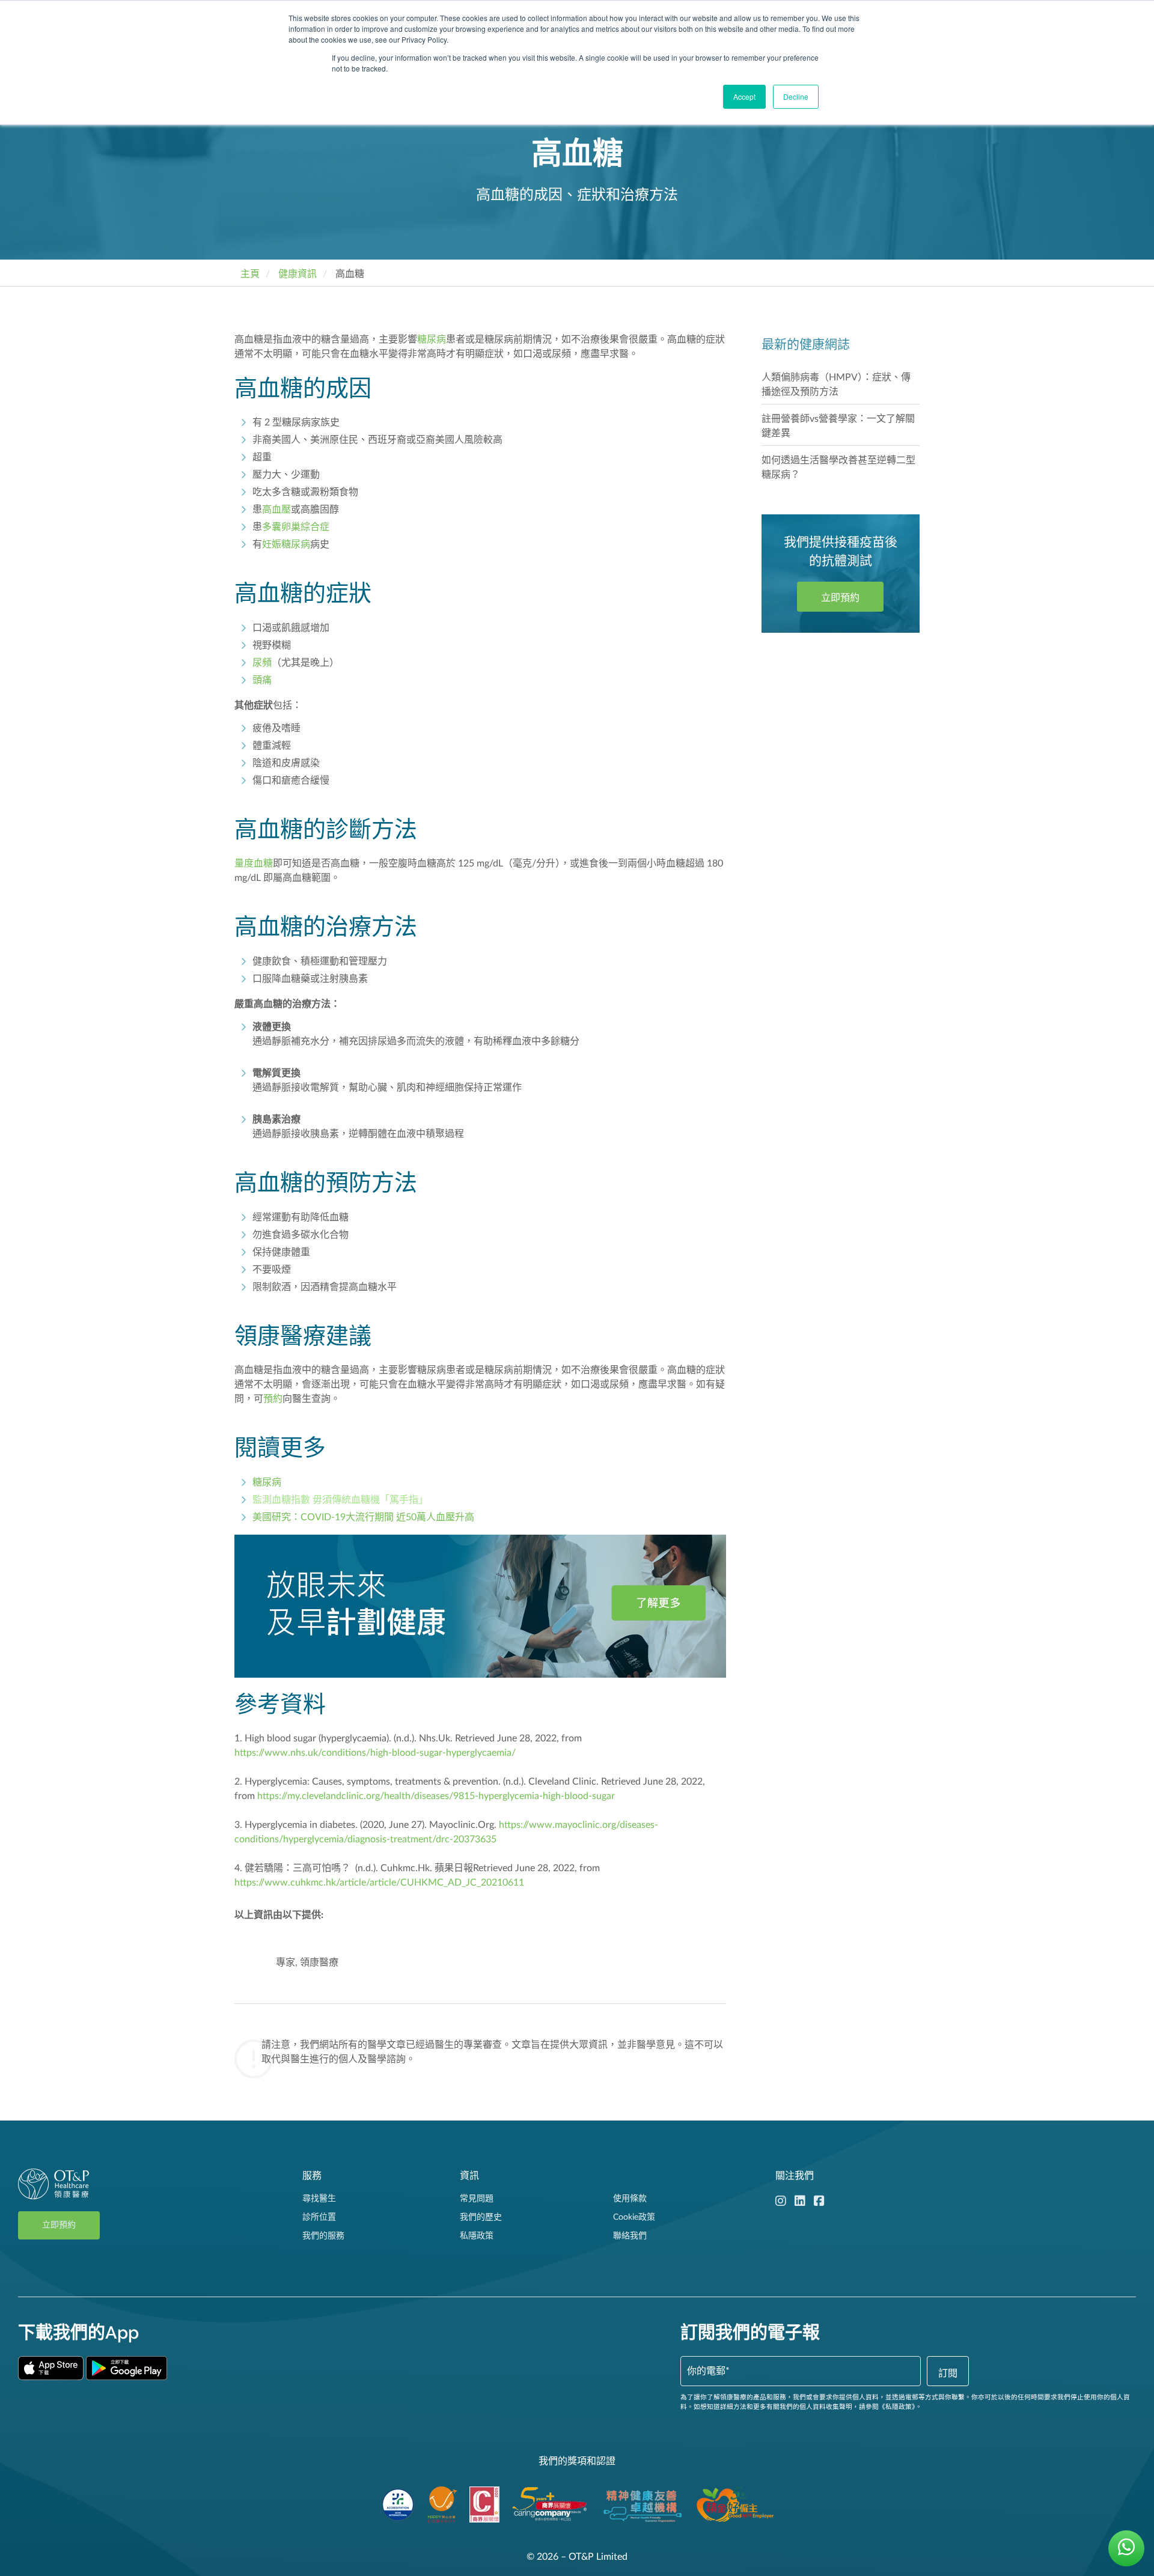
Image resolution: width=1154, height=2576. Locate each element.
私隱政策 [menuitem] (477, 2236)
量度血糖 (254, 863)
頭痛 (262, 680)
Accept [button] (744, 96)
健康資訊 (298, 274)
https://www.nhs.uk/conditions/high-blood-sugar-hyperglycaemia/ (375, 1753)
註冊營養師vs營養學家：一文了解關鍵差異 (838, 426)
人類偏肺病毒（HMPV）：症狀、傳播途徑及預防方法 (836, 385)
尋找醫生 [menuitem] (319, 2199)
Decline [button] (796, 96)
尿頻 (262, 663)
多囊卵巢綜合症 (296, 527)
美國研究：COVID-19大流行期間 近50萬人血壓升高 (363, 1517)
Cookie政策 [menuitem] (634, 2217)
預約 (273, 1399)
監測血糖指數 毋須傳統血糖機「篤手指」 (340, 1500)
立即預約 (840, 598)
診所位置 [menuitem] (319, 2217)
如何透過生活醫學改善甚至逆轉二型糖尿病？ (838, 467)
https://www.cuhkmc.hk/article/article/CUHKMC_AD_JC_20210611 (379, 1883)
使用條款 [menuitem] (630, 2199)
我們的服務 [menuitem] (323, 2236)
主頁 (250, 274)
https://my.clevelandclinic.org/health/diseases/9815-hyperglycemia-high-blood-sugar (436, 1796)
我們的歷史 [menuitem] (481, 2217)
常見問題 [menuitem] (477, 2199)
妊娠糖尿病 (286, 544)
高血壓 (276, 510)
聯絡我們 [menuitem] (630, 2236)
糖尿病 (432, 340)
